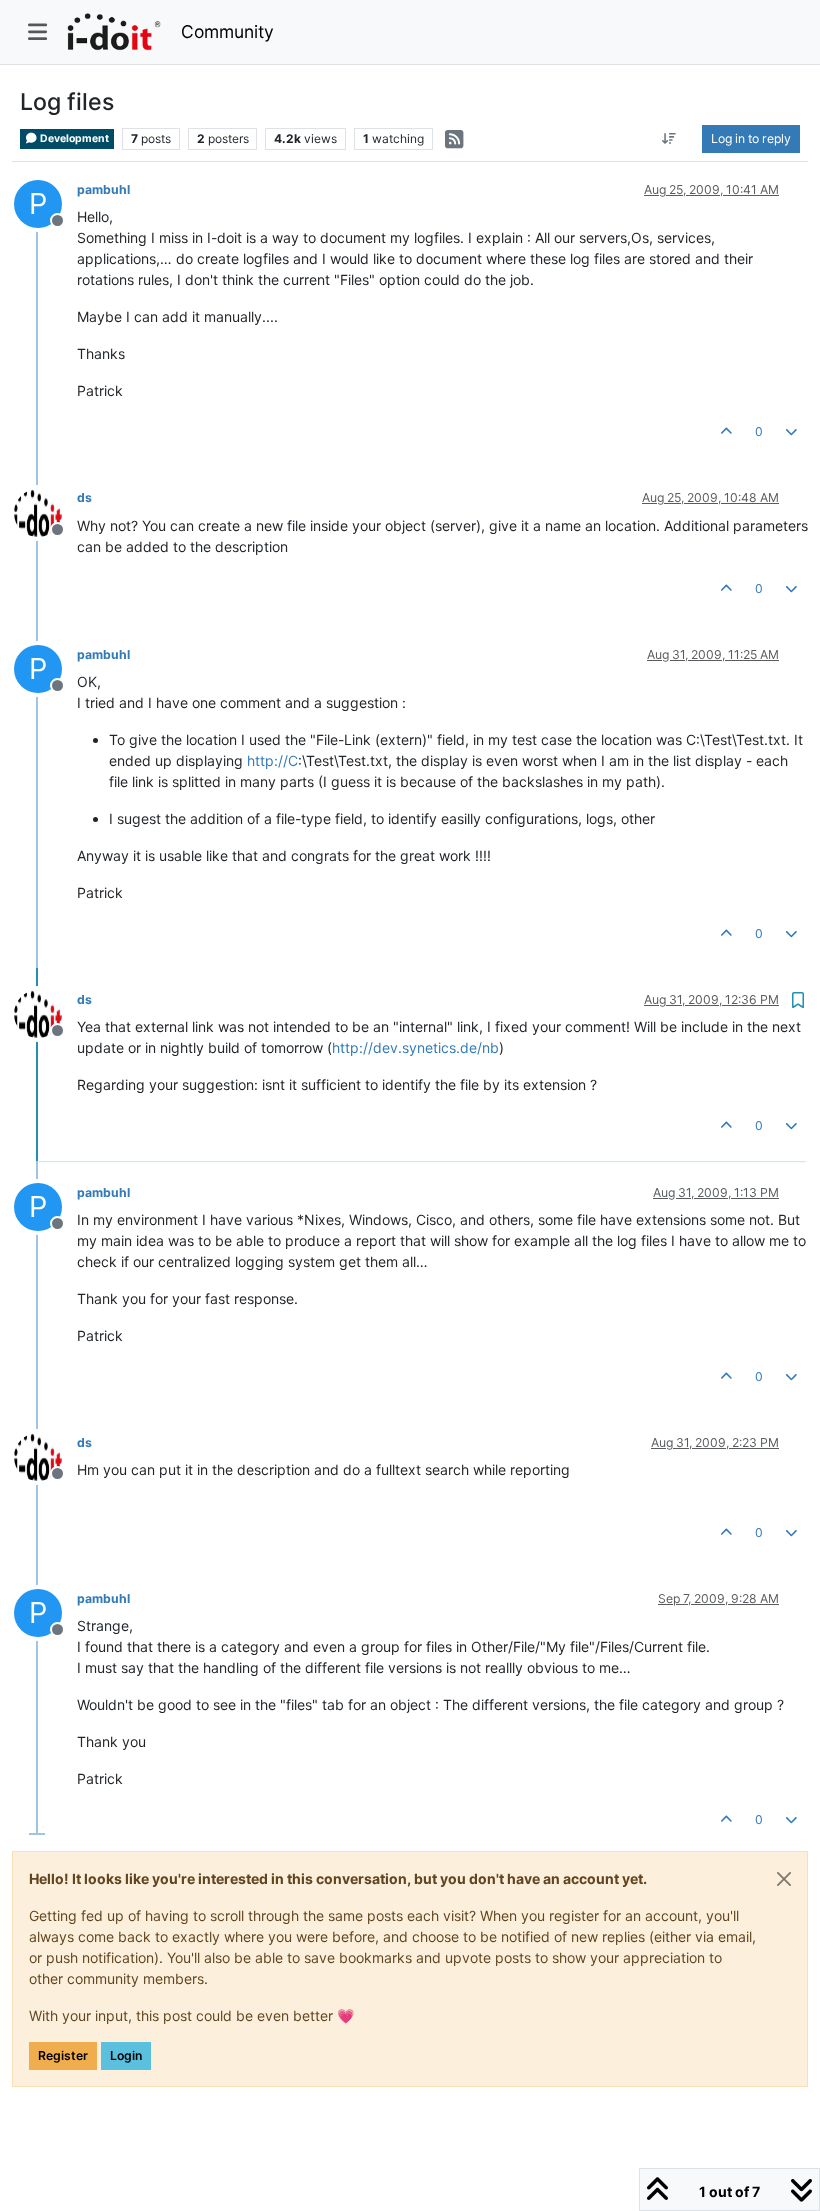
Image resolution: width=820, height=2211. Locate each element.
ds (84, 497)
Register (63, 2055)
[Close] (784, 1879)
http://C (272, 760)
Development (73, 138)
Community (227, 31)
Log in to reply (751, 138)
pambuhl (103, 189)
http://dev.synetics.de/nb (415, 1047)
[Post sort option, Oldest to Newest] (669, 139)
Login (126, 2055)
